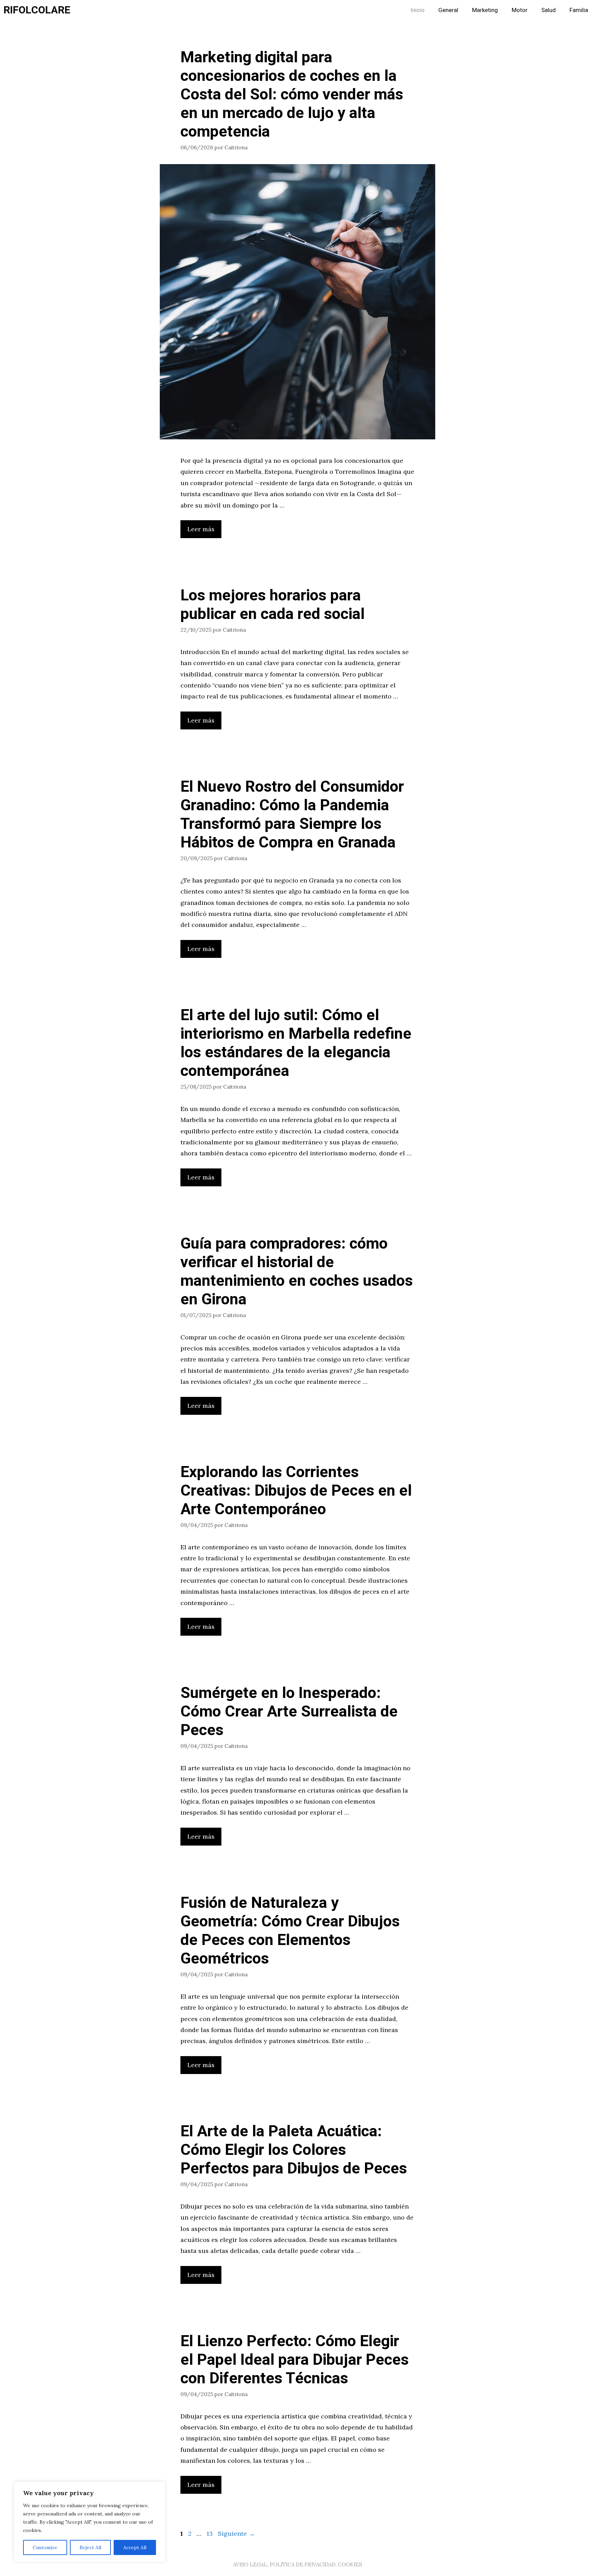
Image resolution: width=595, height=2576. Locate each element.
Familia (579, 10)
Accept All (135, 2547)
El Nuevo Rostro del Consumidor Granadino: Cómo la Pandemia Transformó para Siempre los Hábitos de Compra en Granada (292, 815)
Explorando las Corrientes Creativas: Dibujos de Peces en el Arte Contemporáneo (296, 1491)
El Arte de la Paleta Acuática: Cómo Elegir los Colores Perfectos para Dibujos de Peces (294, 2150)
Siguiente (236, 2534)
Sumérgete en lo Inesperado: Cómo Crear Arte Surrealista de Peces (289, 1712)
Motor (520, 10)
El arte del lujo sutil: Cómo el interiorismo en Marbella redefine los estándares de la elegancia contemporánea (296, 1043)
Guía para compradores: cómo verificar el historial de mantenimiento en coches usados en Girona (297, 1272)
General (448, 10)
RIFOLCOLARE (37, 10)
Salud (549, 10)
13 (210, 2534)
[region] (90, 2522)
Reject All (90, 2547)
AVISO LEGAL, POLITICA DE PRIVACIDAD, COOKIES (297, 2564)
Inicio (417, 10)
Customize (45, 2547)
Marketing (485, 10)
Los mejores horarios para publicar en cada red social (273, 605)
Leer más (201, 529)
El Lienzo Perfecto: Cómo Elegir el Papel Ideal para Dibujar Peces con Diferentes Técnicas (295, 2360)
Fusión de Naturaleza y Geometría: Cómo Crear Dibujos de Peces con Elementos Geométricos (290, 1931)
